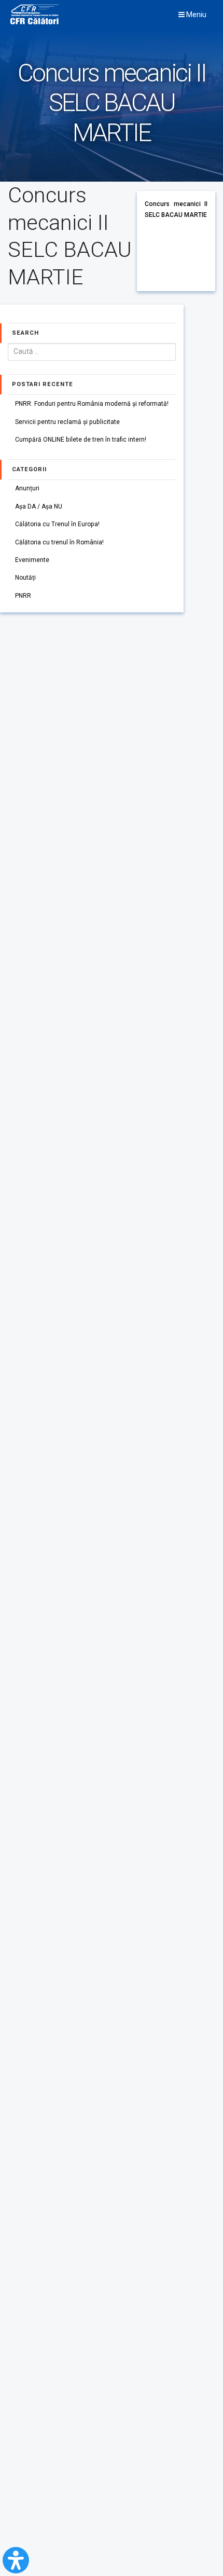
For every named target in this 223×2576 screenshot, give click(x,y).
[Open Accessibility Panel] (16, 2560)
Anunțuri (27, 488)
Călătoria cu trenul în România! (59, 542)
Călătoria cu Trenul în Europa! (57, 524)
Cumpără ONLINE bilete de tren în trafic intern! (81, 440)
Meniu (196, 15)
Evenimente (32, 560)
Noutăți (25, 578)
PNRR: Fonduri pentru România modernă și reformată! (92, 404)
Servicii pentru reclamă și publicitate (67, 422)
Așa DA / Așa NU (39, 506)
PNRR (23, 596)
